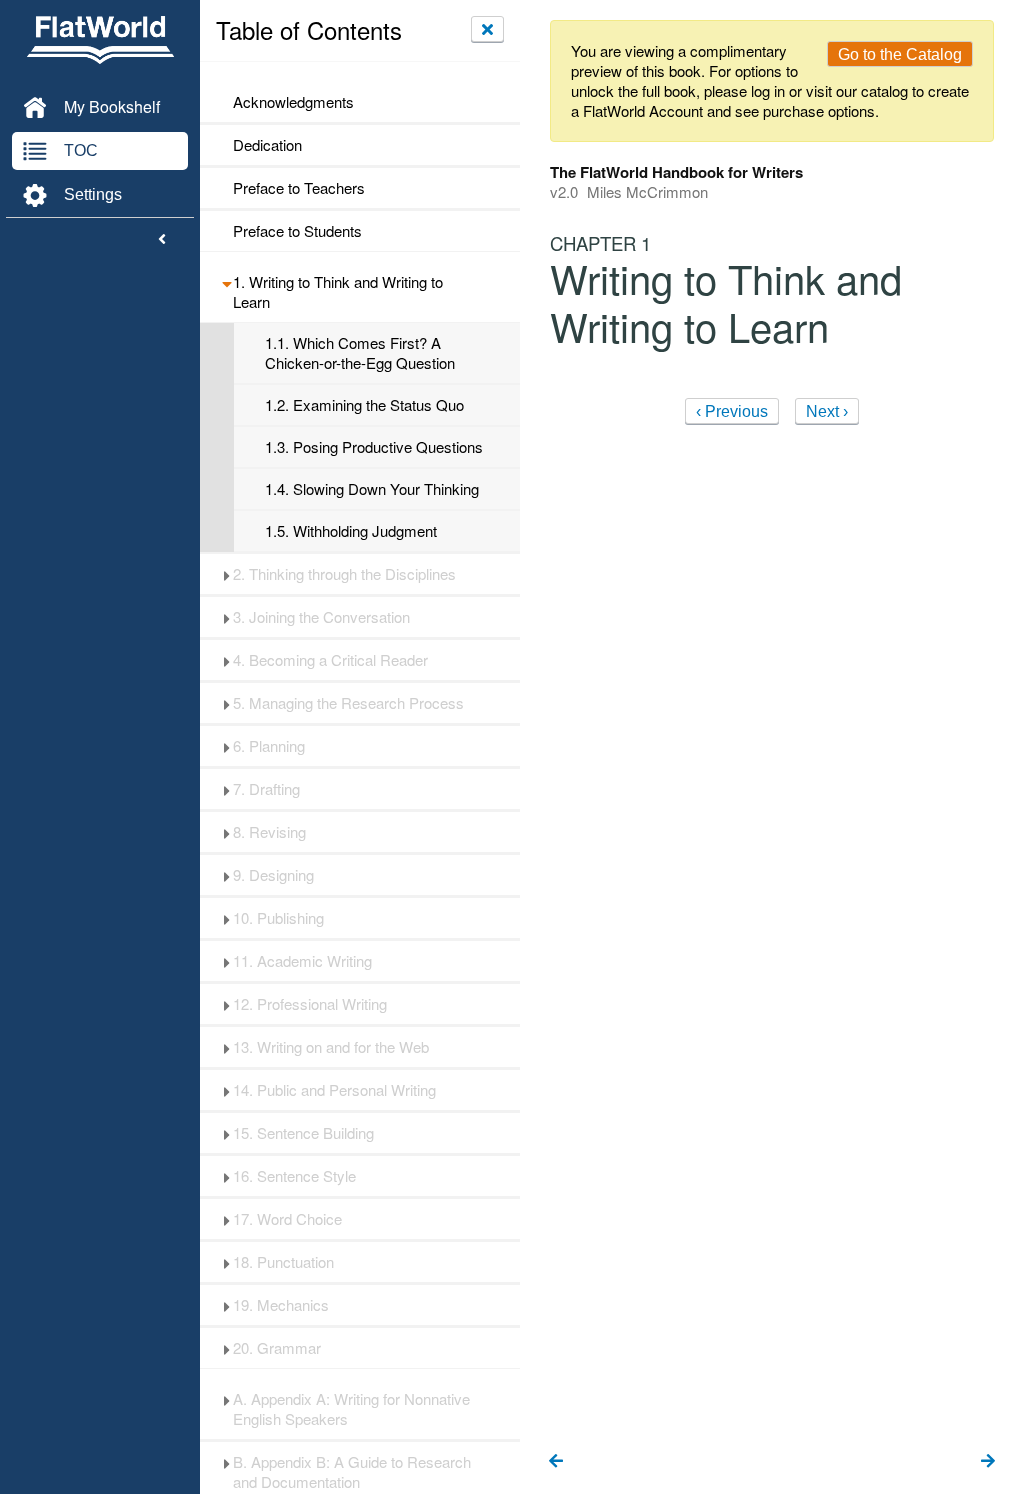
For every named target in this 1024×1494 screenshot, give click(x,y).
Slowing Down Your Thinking (372, 489)
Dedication (267, 145)
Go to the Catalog (900, 54)
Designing (273, 875)
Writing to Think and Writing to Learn (338, 292)
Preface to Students (297, 231)
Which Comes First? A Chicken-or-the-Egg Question (360, 353)
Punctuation (283, 1262)
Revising (269, 832)
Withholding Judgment (351, 531)
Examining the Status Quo (364, 405)
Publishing (278, 918)
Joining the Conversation (321, 617)
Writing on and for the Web (331, 1047)
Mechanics (281, 1305)
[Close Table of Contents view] (487, 29)
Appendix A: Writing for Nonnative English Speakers (351, 1409)
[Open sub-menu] (226, 282)
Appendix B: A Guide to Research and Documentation (352, 1472)
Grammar (277, 1348)
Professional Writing (310, 1004)
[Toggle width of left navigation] (162, 240)
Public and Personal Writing (334, 1090)
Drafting (266, 789)
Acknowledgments (293, 102)
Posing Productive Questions (374, 447)
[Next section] (988, 1462)
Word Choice (287, 1219)
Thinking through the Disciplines (344, 574)
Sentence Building (303, 1133)
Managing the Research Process (348, 703)
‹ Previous (732, 411)
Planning (269, 746)
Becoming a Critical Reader (330, 660)
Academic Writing (302, 961)
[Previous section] (556, 1462)
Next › (827, 411)
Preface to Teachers (299, 188)
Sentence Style (294, 1176)
